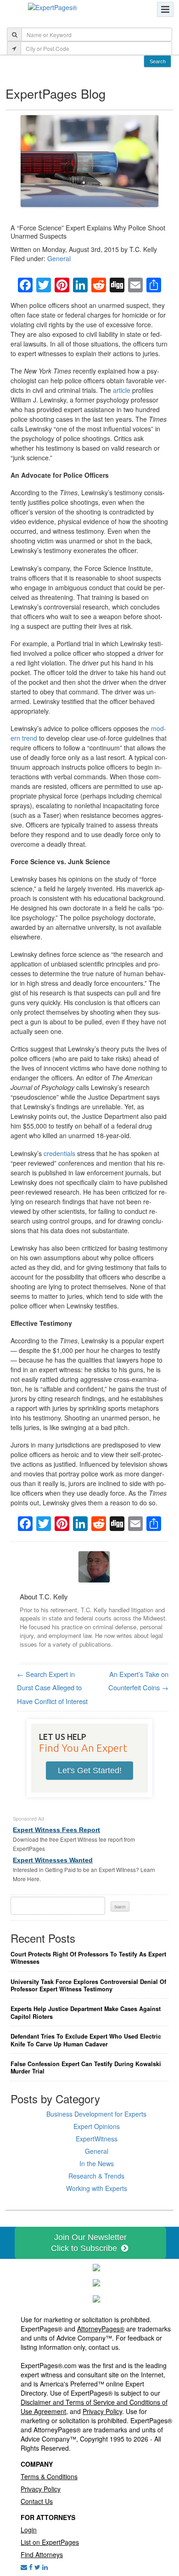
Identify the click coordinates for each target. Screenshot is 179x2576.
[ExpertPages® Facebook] (31, 2567)
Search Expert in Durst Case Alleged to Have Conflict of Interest (52, 1688)
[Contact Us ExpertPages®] (24, 2567)
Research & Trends (96, 2176)
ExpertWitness (97, 2139)
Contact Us (37, 2501)
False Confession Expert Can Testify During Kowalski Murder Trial (86, 2068)
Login (29, 2530)
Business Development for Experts (96, 2114)
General (59, 258)
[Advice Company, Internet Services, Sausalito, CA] (96, 2298)
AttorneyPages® (101, 2329)
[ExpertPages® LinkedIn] (45, 2567)
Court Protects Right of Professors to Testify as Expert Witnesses (88, 1958)
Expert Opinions (97, 2126)
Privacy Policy (102, 2411)
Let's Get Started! (90, 1771)
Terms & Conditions (49, 2476)
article (122, 390)
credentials (59, 1153)
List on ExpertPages (50, 2542)
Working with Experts (97, 2188)
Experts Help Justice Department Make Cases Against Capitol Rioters (86, 2013)
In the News (97, 2163)
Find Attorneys (42, 2554)
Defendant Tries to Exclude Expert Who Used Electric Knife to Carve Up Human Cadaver (86, 2040)
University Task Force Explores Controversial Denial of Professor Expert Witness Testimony (88, 1986)
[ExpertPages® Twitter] (37, 2567)
